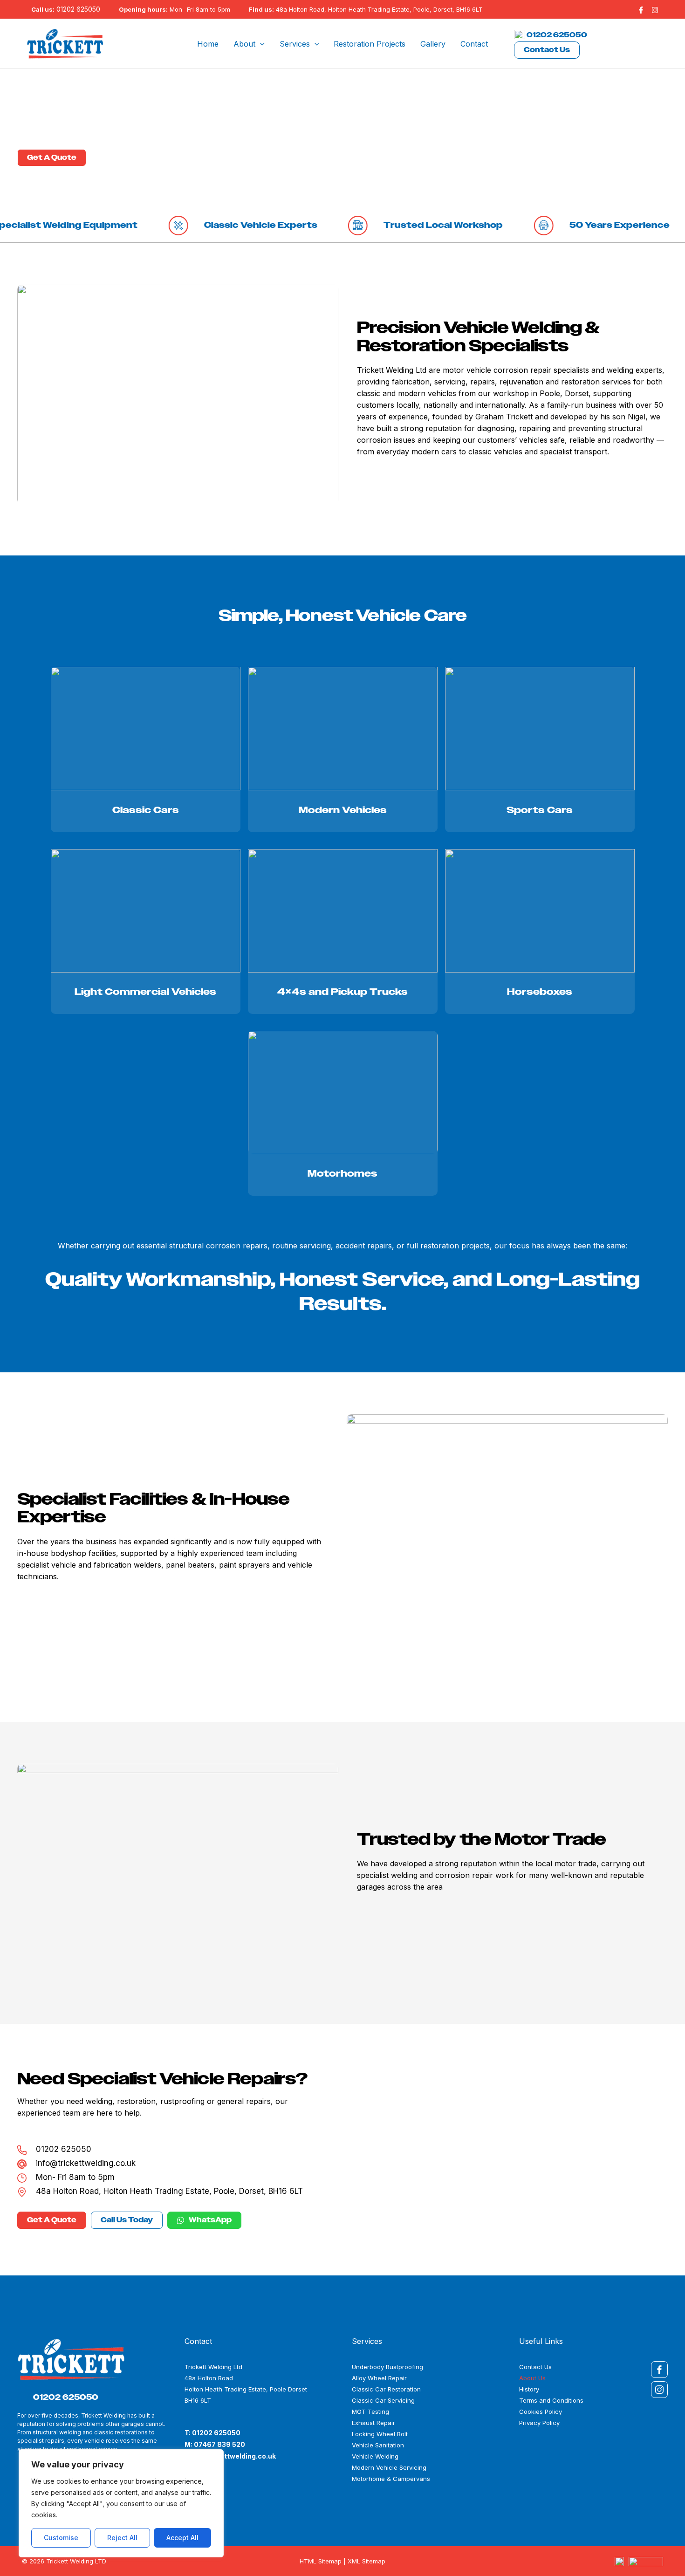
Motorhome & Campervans (391, 2479)
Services (295, 44)
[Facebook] (641, 10)
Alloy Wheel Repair (379, 2378)
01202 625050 (78, 9)
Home (208, 44)
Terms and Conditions (551, 2400)
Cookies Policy (541, 2412)
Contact (474, 44)
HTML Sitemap (321, 2561)
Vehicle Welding (375, 2456)
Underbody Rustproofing (387, 2367)
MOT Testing (370, 2412)
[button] (260, 44)
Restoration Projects (370, 44)
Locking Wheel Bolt (380, 2434)
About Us (532, 2378)
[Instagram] (655, 10)
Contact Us (547, 50)
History (529, 2389)
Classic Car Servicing (383, 2400)
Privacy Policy (539, 2423)
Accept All (182, 2538)
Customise (61, 2538)
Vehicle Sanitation (378, 2445)
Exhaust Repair (373, 2423)
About (244, 44)
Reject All (122, 2538)
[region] (121, 2503)
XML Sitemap (366, 2561)
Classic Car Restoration (386, 2389)
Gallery (433, 44)
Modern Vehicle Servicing (389, 2467)
